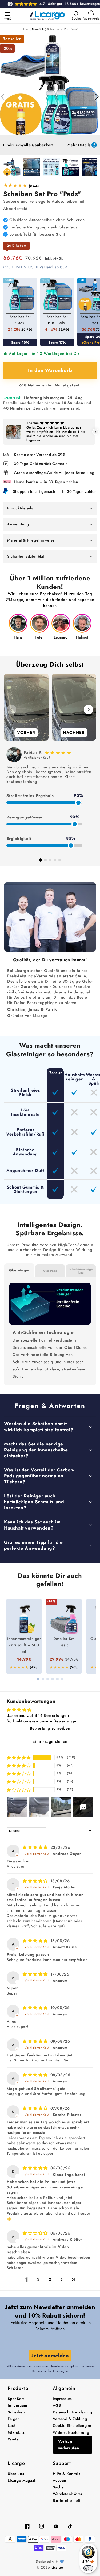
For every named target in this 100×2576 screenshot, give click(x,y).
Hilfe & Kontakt (67, 2474)
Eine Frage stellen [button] (50, 1741)
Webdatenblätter (68, 2494)
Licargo (57, 2567)
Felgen (14, 2419)
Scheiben (16, 2412)
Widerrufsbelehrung (71, 2432)
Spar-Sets (38, 29)
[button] (7, 14)
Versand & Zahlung (70, 2419)
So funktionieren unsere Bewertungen (43, 1721)
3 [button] (50, 2280)
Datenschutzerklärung (73, 2412)
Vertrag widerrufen (69, 2445)
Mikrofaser (17, 2432)
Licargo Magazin (23, 2480)
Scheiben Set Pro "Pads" (63, 29)
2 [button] (38, 2280)
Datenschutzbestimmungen (50, 2371)
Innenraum (17, 2405)
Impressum (62, 2399)
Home (26, 29)
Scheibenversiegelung (81, 1271)
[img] (36, 1847)
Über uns (16, 2474)
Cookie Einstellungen (72, 2425)
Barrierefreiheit (67, 2500)
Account (60, 2480)
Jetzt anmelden (50, 2356)
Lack (12, 2425)
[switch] (88, 2568)
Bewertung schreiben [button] (50, 1728)
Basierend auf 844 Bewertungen (38, 1715)
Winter (14, 2439)
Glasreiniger (19, 1270)
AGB (57, 2405)
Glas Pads (50, 1271)
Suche (58, 2487)
